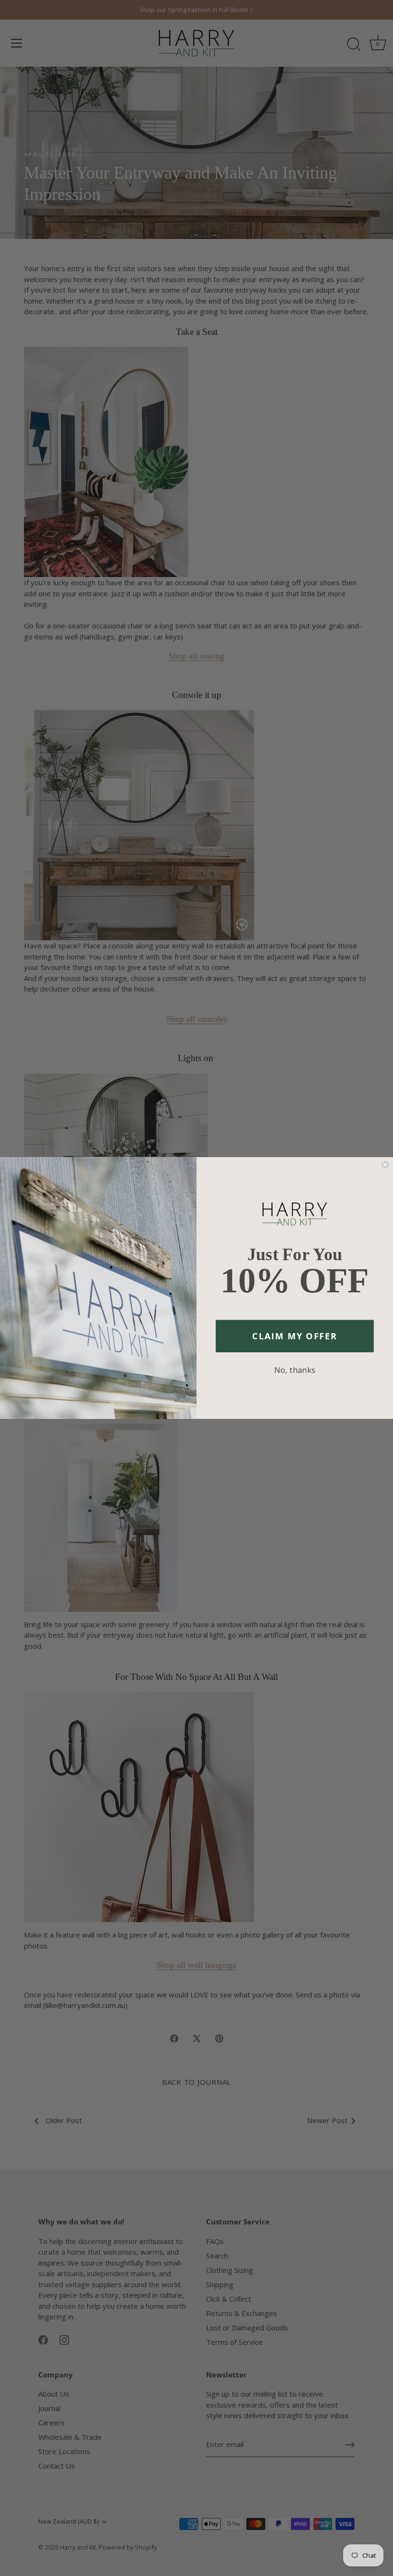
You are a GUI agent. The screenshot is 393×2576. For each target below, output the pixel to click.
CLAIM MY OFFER (295, 1336)
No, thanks (295, 1370)
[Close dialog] (385, 1165)
